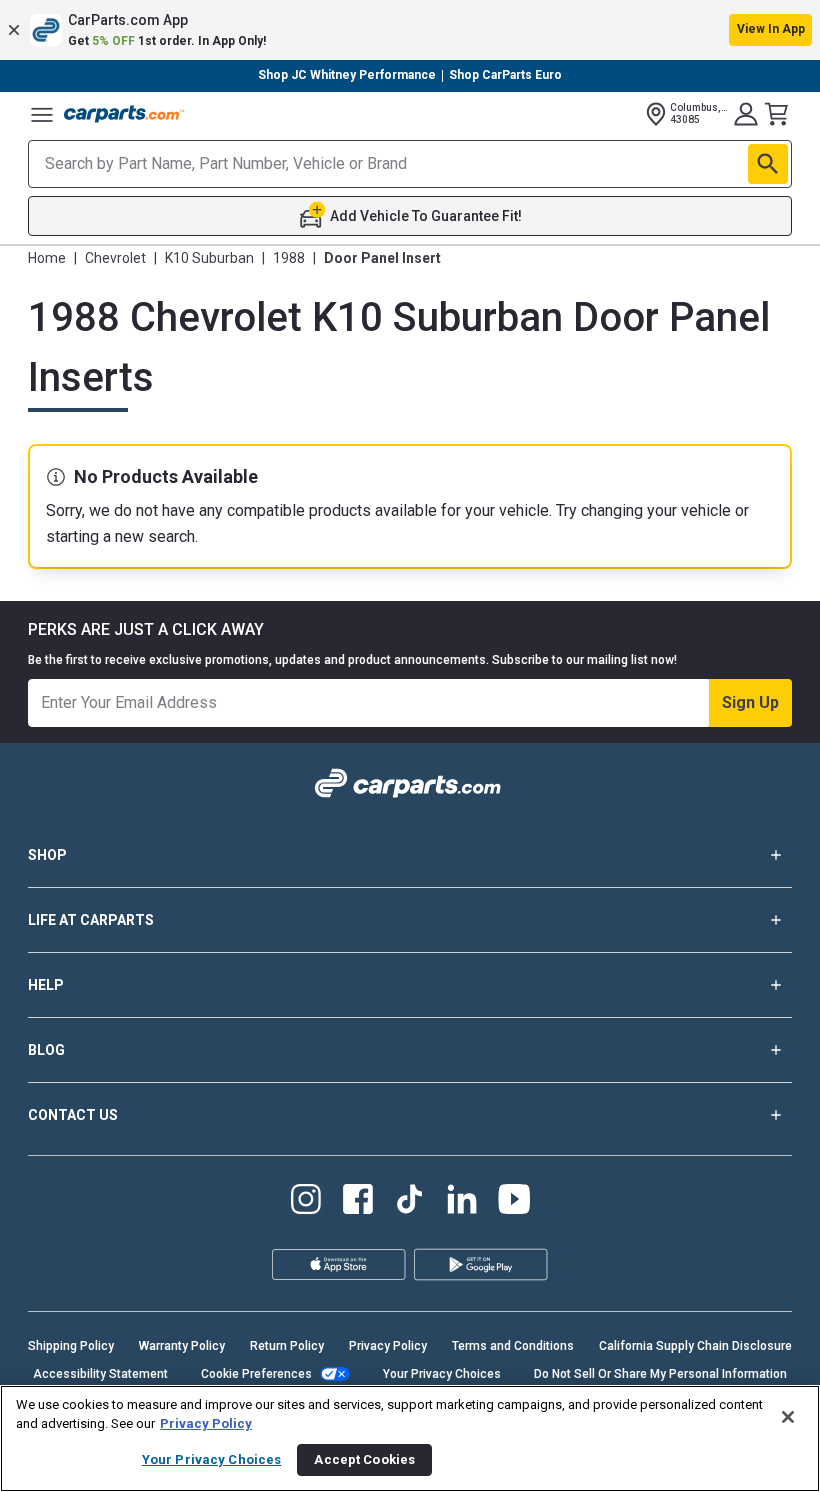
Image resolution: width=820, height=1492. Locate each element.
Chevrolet (115, 258)
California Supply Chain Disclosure (695, 1346)
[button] (410, 30)
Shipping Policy (71, 1346)
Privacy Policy (388, 1346)
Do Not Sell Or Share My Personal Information (660, 1374)
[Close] (788, 1417)
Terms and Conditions (513, 1346)
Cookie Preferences (256, 1374)
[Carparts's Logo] (124, 114)
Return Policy (287, 1346)
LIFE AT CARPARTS (91, 920)
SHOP (47, 855)
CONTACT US (73, 1115)
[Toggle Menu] (42, 114)
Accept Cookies (364, 1459)
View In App (771, 29)
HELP (46, 985)
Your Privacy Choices (442, 1374)
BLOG (46, 1050)
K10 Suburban (209, 258)
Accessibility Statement (100, 1374)
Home (47, 258)
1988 (289, 258)
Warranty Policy (182, 1346)
